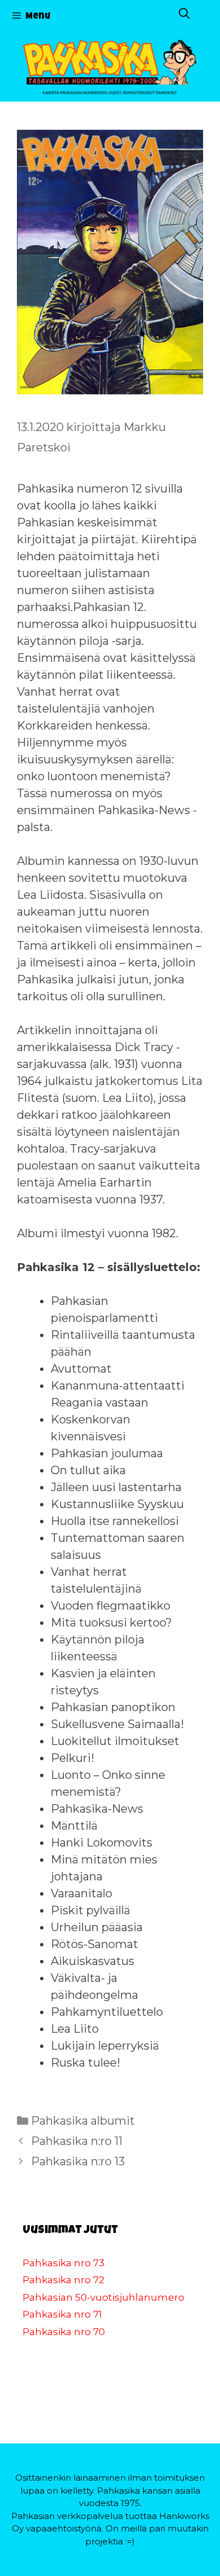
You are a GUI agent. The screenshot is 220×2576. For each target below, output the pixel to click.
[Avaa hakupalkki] (184, 16)
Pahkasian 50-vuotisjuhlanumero (104, 2297)
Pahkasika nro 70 (64, 2332)
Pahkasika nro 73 (63, 2263)
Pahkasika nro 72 (63, 2280)
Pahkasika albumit (83, 2121)
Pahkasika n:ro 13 (78, 2161)
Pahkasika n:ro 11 (77, 2141)
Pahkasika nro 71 (62, 2314)
